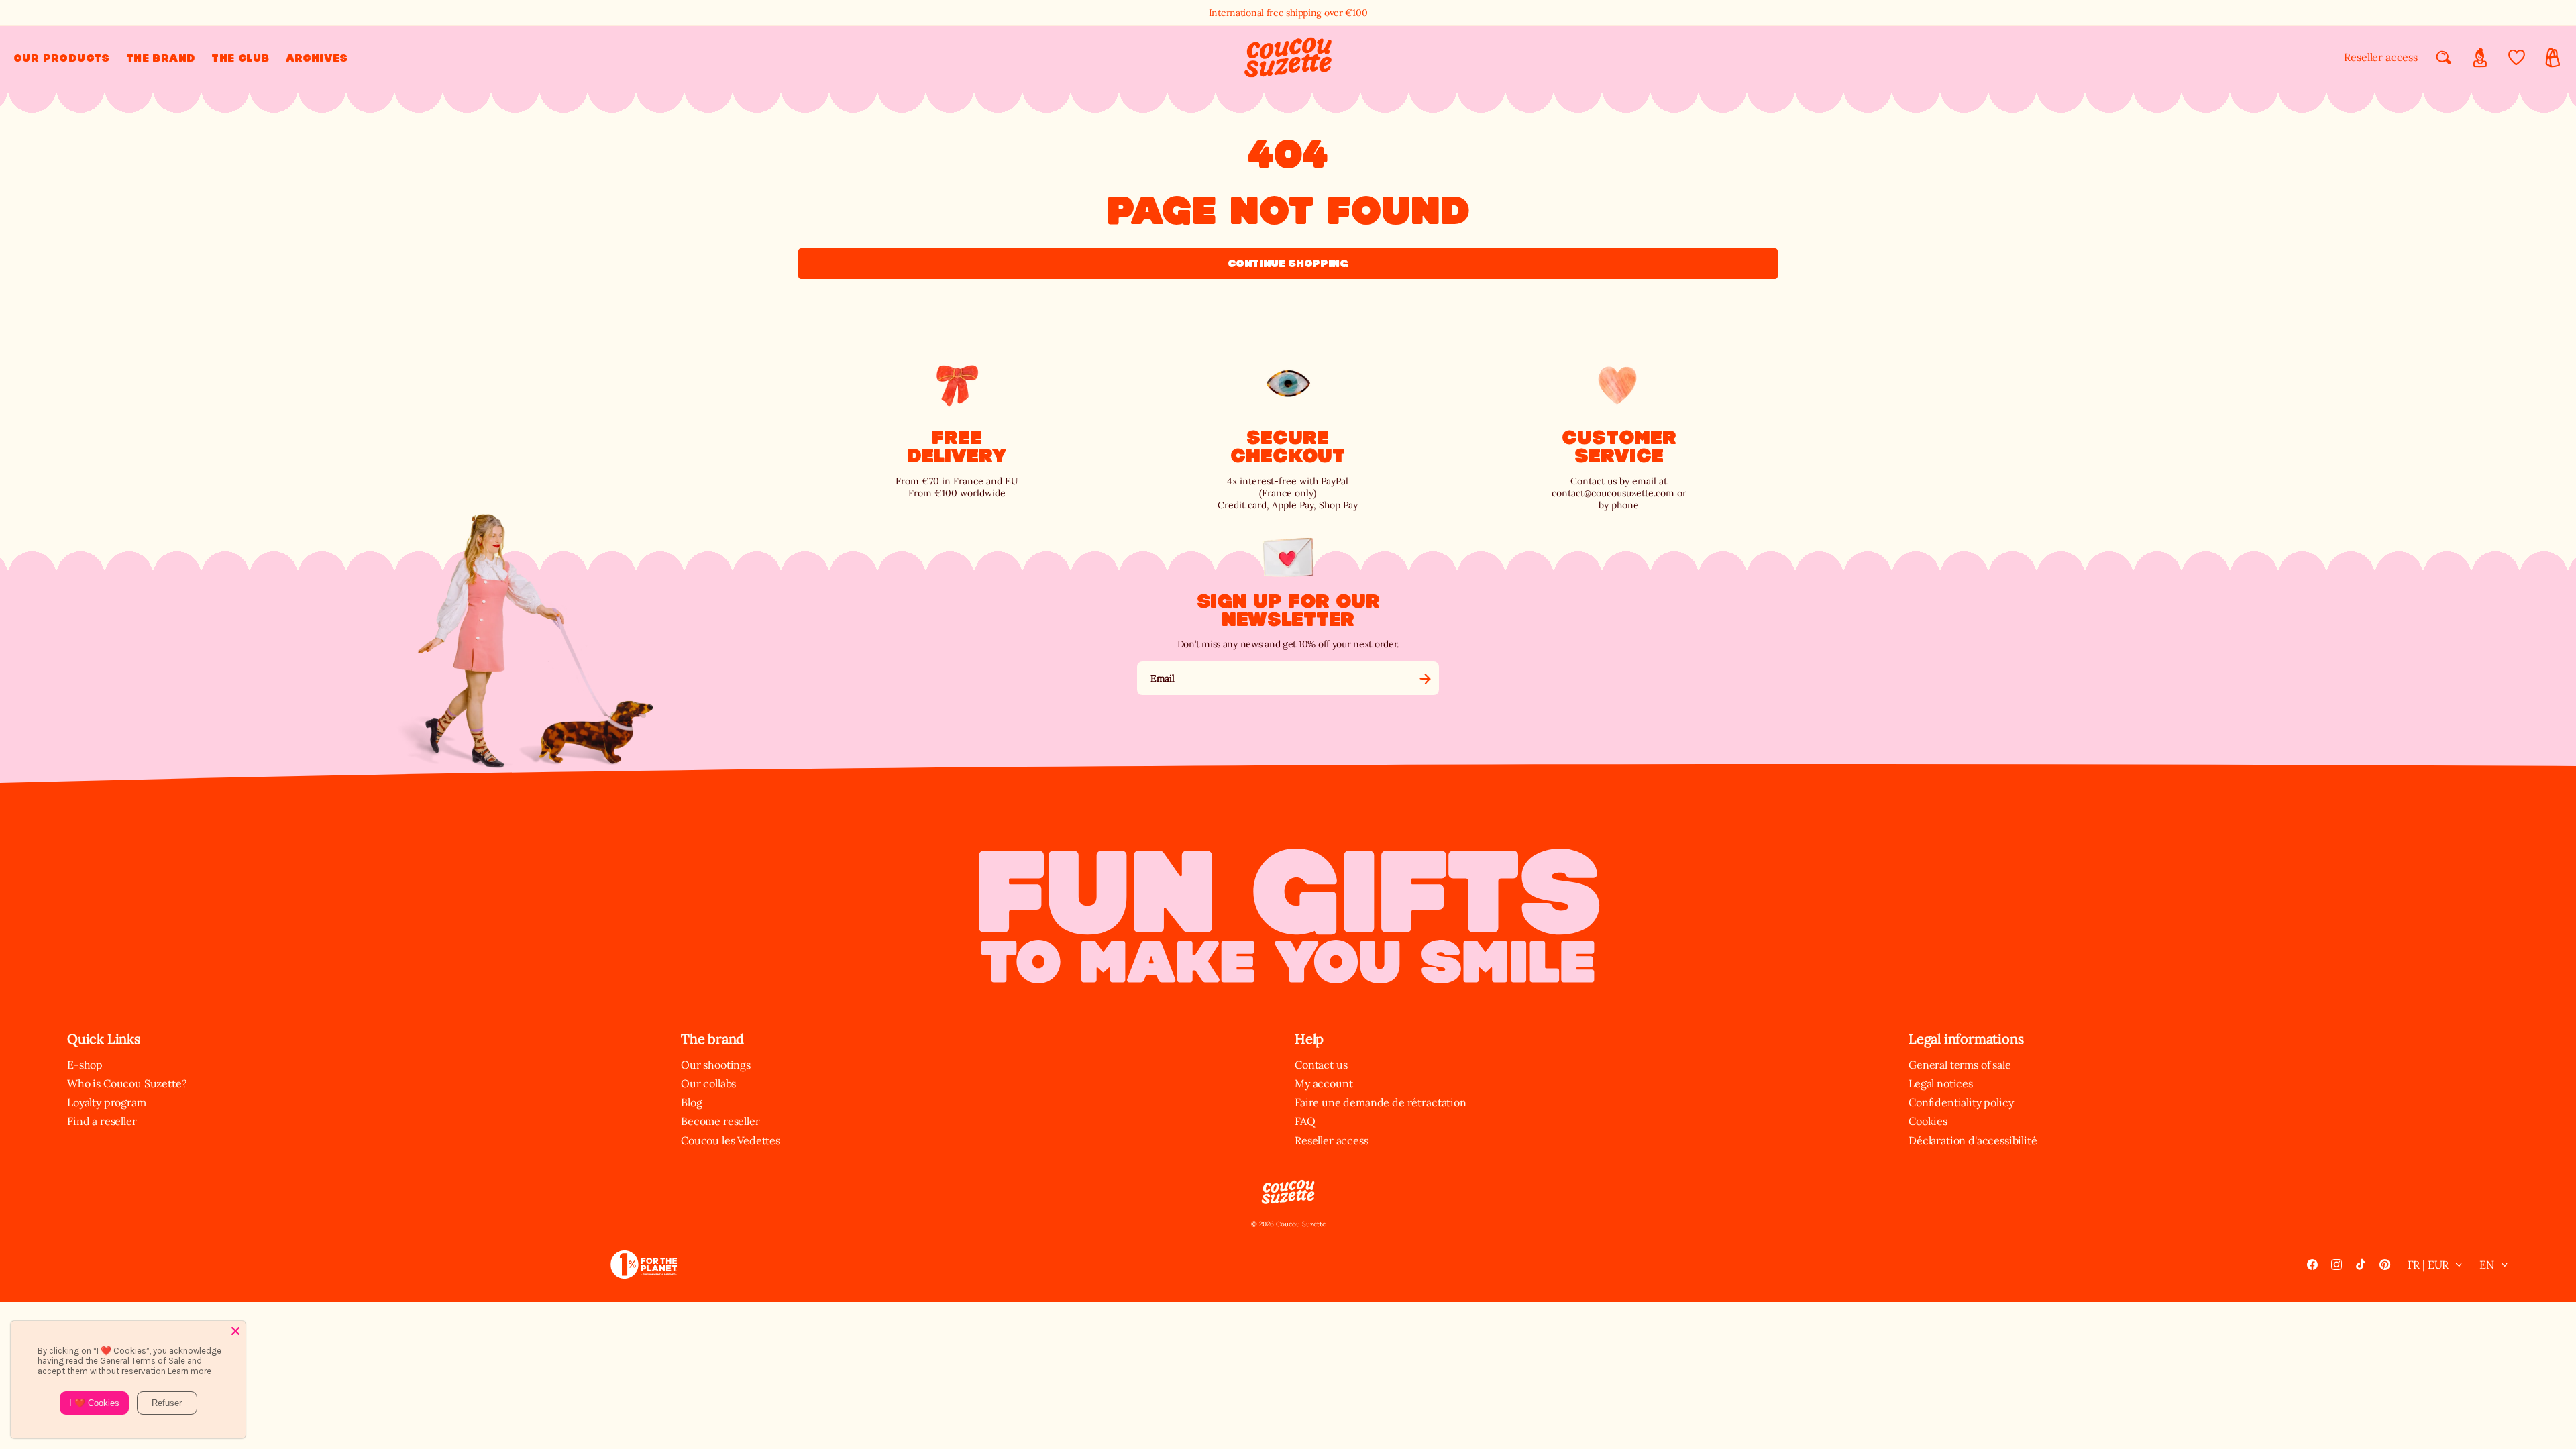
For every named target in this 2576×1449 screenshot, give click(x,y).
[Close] (235, 1331)
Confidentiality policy (1961, 1102)
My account (1324, 1083)
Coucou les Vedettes (731, 1140)
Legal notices (1941, 1083)
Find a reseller (102, 1121)
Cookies (1928, 1121)
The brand (712, 1039)
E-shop (85, 1065)
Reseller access (2381, 57)
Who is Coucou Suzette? (127, 1083)
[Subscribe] (1425, 678)
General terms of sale (1960, 1065)
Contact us (1321, 1065)
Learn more (190, 1371)
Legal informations (1966, 1039)
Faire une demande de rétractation (1381, 1102)
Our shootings (716, 1065)
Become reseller (720, 1121)
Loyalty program (107, 1102)
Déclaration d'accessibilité (1973, 1140)
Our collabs (708, 1083)
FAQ (1305, 1121)
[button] (62, 58)
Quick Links (104, 1039)
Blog (691, 1102)
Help (1309, 1039)
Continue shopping (1288, 263)
